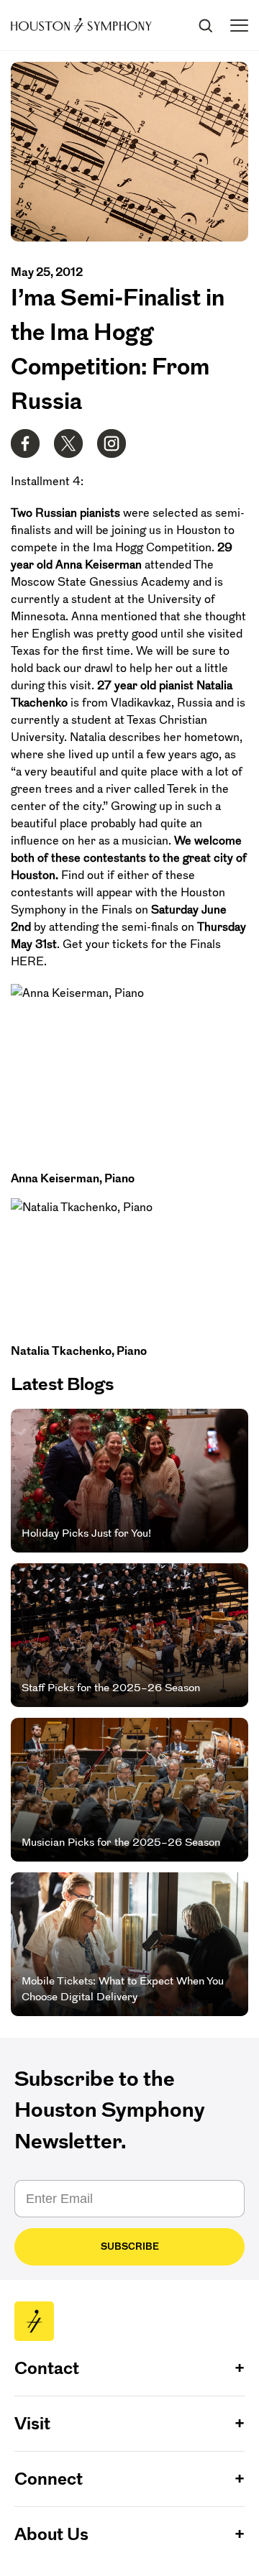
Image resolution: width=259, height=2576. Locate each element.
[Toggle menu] (239, 26)
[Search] (205, 25)
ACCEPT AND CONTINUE (130, 2554)
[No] (245, 2491)
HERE (27, 961)
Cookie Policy (192, 2535)
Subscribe (130, 2246)
